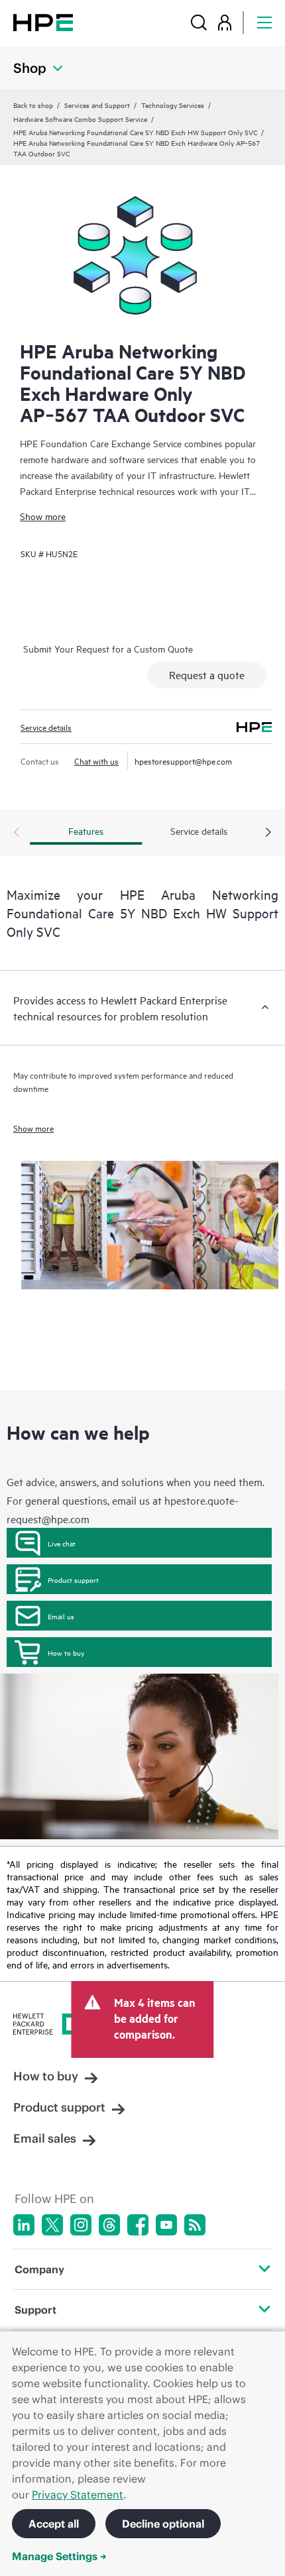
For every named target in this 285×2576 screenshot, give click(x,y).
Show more (43, 516)
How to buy (66, 1652)
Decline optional (163, 2524)
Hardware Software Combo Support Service (80, 119)
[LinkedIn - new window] (24, 2225)
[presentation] (268, 833)
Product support (73, 1580)
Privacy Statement (78, 2495)
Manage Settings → (59, 2556)
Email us (61, 1616)
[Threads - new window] (109, 2225)
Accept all (54, 2524)
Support (35, 2310)
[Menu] (264, 22)
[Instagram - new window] (81, 2225)
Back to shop (33, 105)
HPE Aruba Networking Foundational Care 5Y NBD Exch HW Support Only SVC (135, 132)
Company (39, 2269)
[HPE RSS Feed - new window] (195, 2225)
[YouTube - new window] (166, 2225)
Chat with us (96, 761)
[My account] (225, 22)
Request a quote (207, 674)
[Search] (199, 22)
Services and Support (97, 105)
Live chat (62, 1543)
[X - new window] (52, 2225)
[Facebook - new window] (138, 2225)
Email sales (45, 2138)
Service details (46, 727)
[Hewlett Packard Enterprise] (43, 22)
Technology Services (173, 105)
